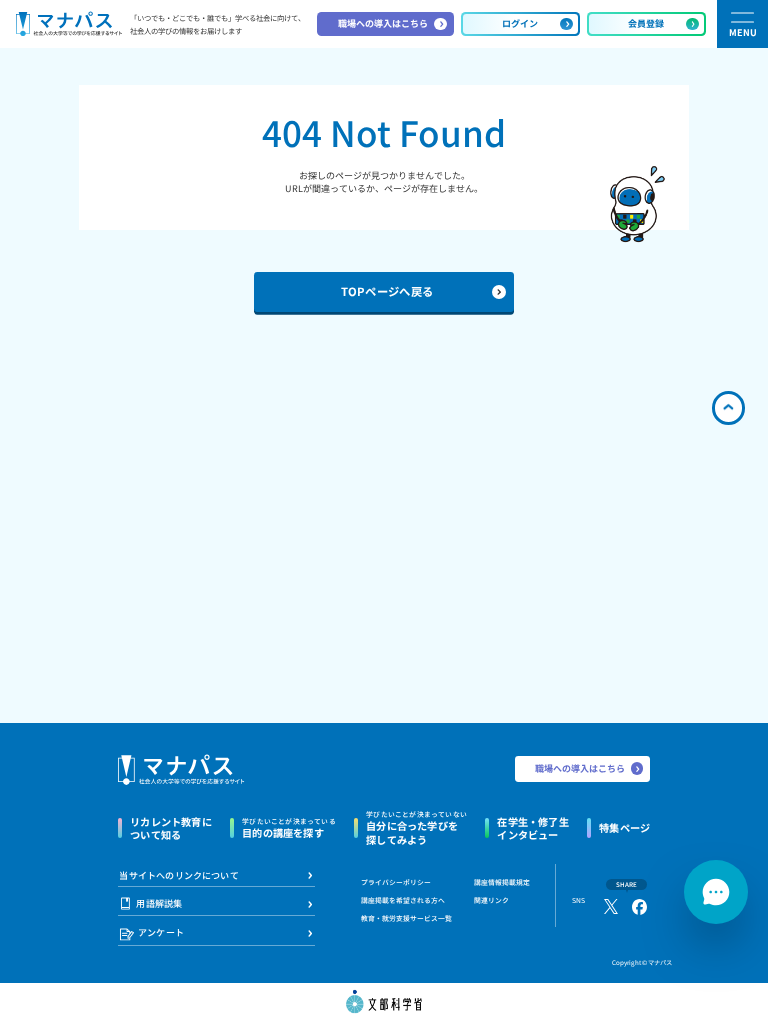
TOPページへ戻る (387, 291)
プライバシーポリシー (396, 882)
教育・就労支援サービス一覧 (406, 918)
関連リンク (491, 900)
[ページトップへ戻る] (729, 408)
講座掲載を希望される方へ (403, 900)
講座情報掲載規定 (502, 882)
